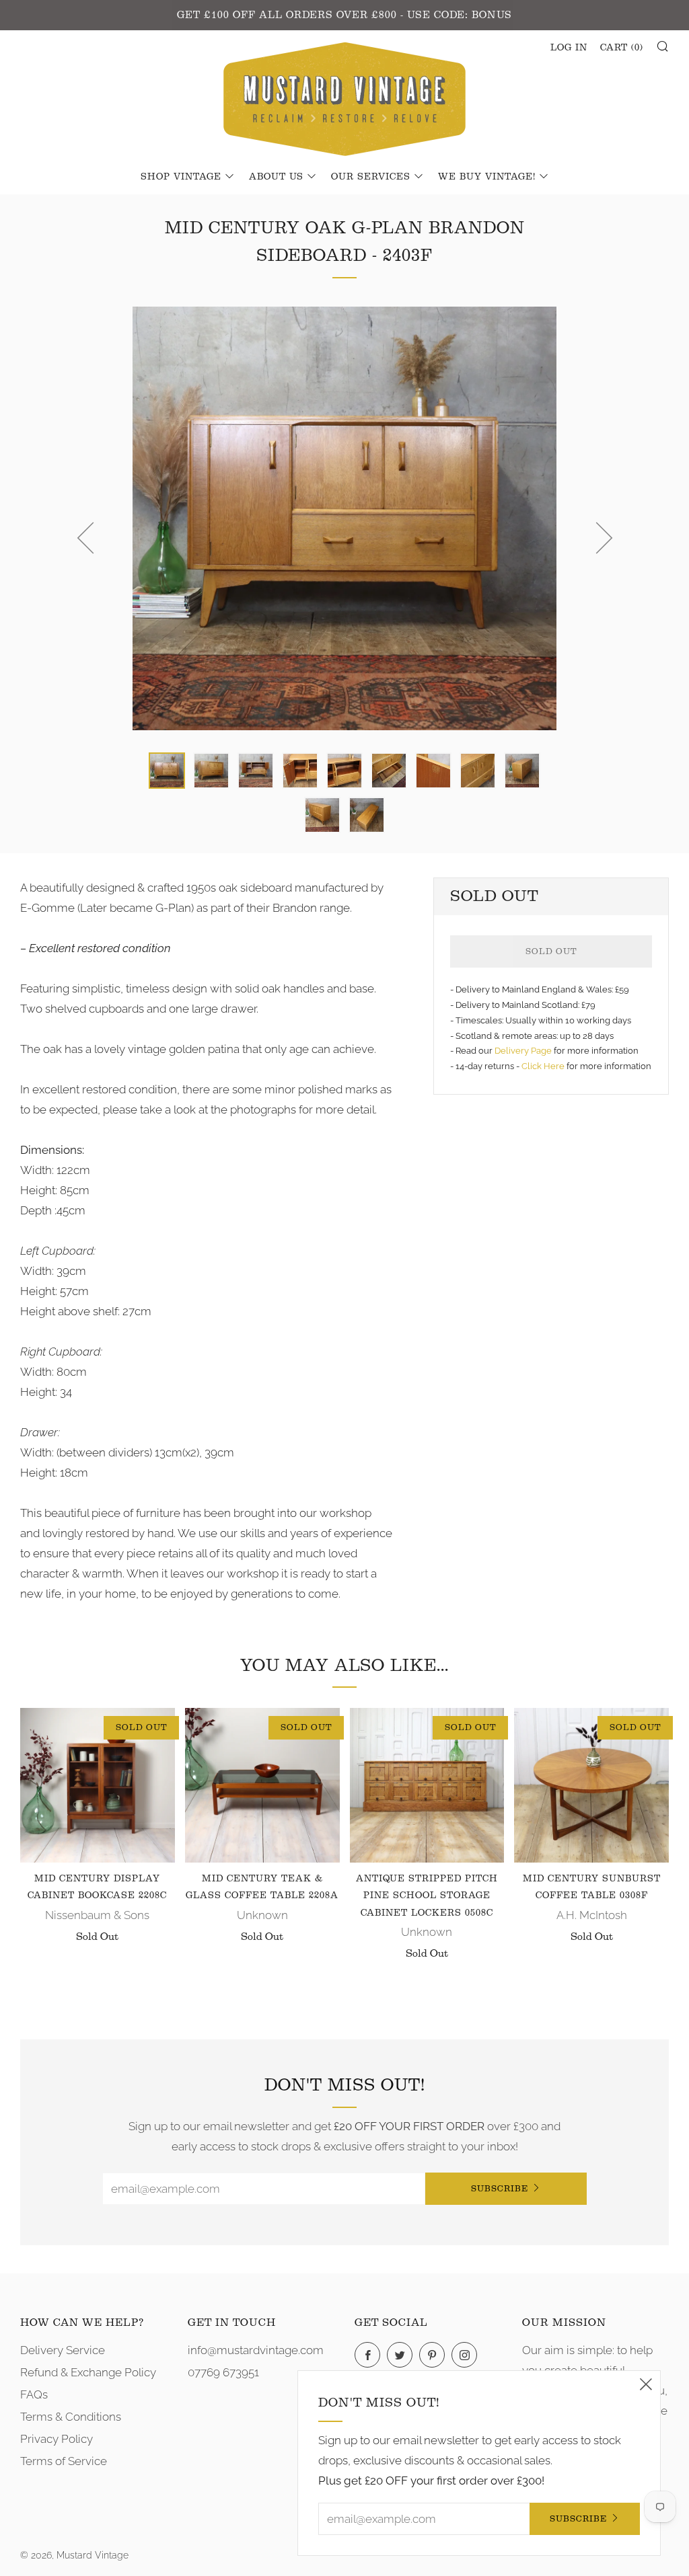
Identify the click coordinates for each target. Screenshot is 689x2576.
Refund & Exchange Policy (88, 2372)
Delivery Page (523, 1051)
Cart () (622, 48)
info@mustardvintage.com (256, 2350)
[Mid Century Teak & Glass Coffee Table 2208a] (262, 1785)
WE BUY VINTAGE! (487, 177)
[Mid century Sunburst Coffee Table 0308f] (591, 1785)
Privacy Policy (57, 2439)
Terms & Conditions (71, 2417)
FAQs (34, 2394)
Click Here (544, 1066)
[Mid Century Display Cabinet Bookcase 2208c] (98, 1785)
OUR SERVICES (371, 177)
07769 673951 (223, 2372)
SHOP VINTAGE (181, 177)
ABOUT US (276, 177)
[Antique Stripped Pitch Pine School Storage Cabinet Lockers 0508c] (427, 1785)
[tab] (167, 771)
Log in (569, 48)
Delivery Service (63, 2350)
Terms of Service (64, 2461)
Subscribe (500, 2188)
